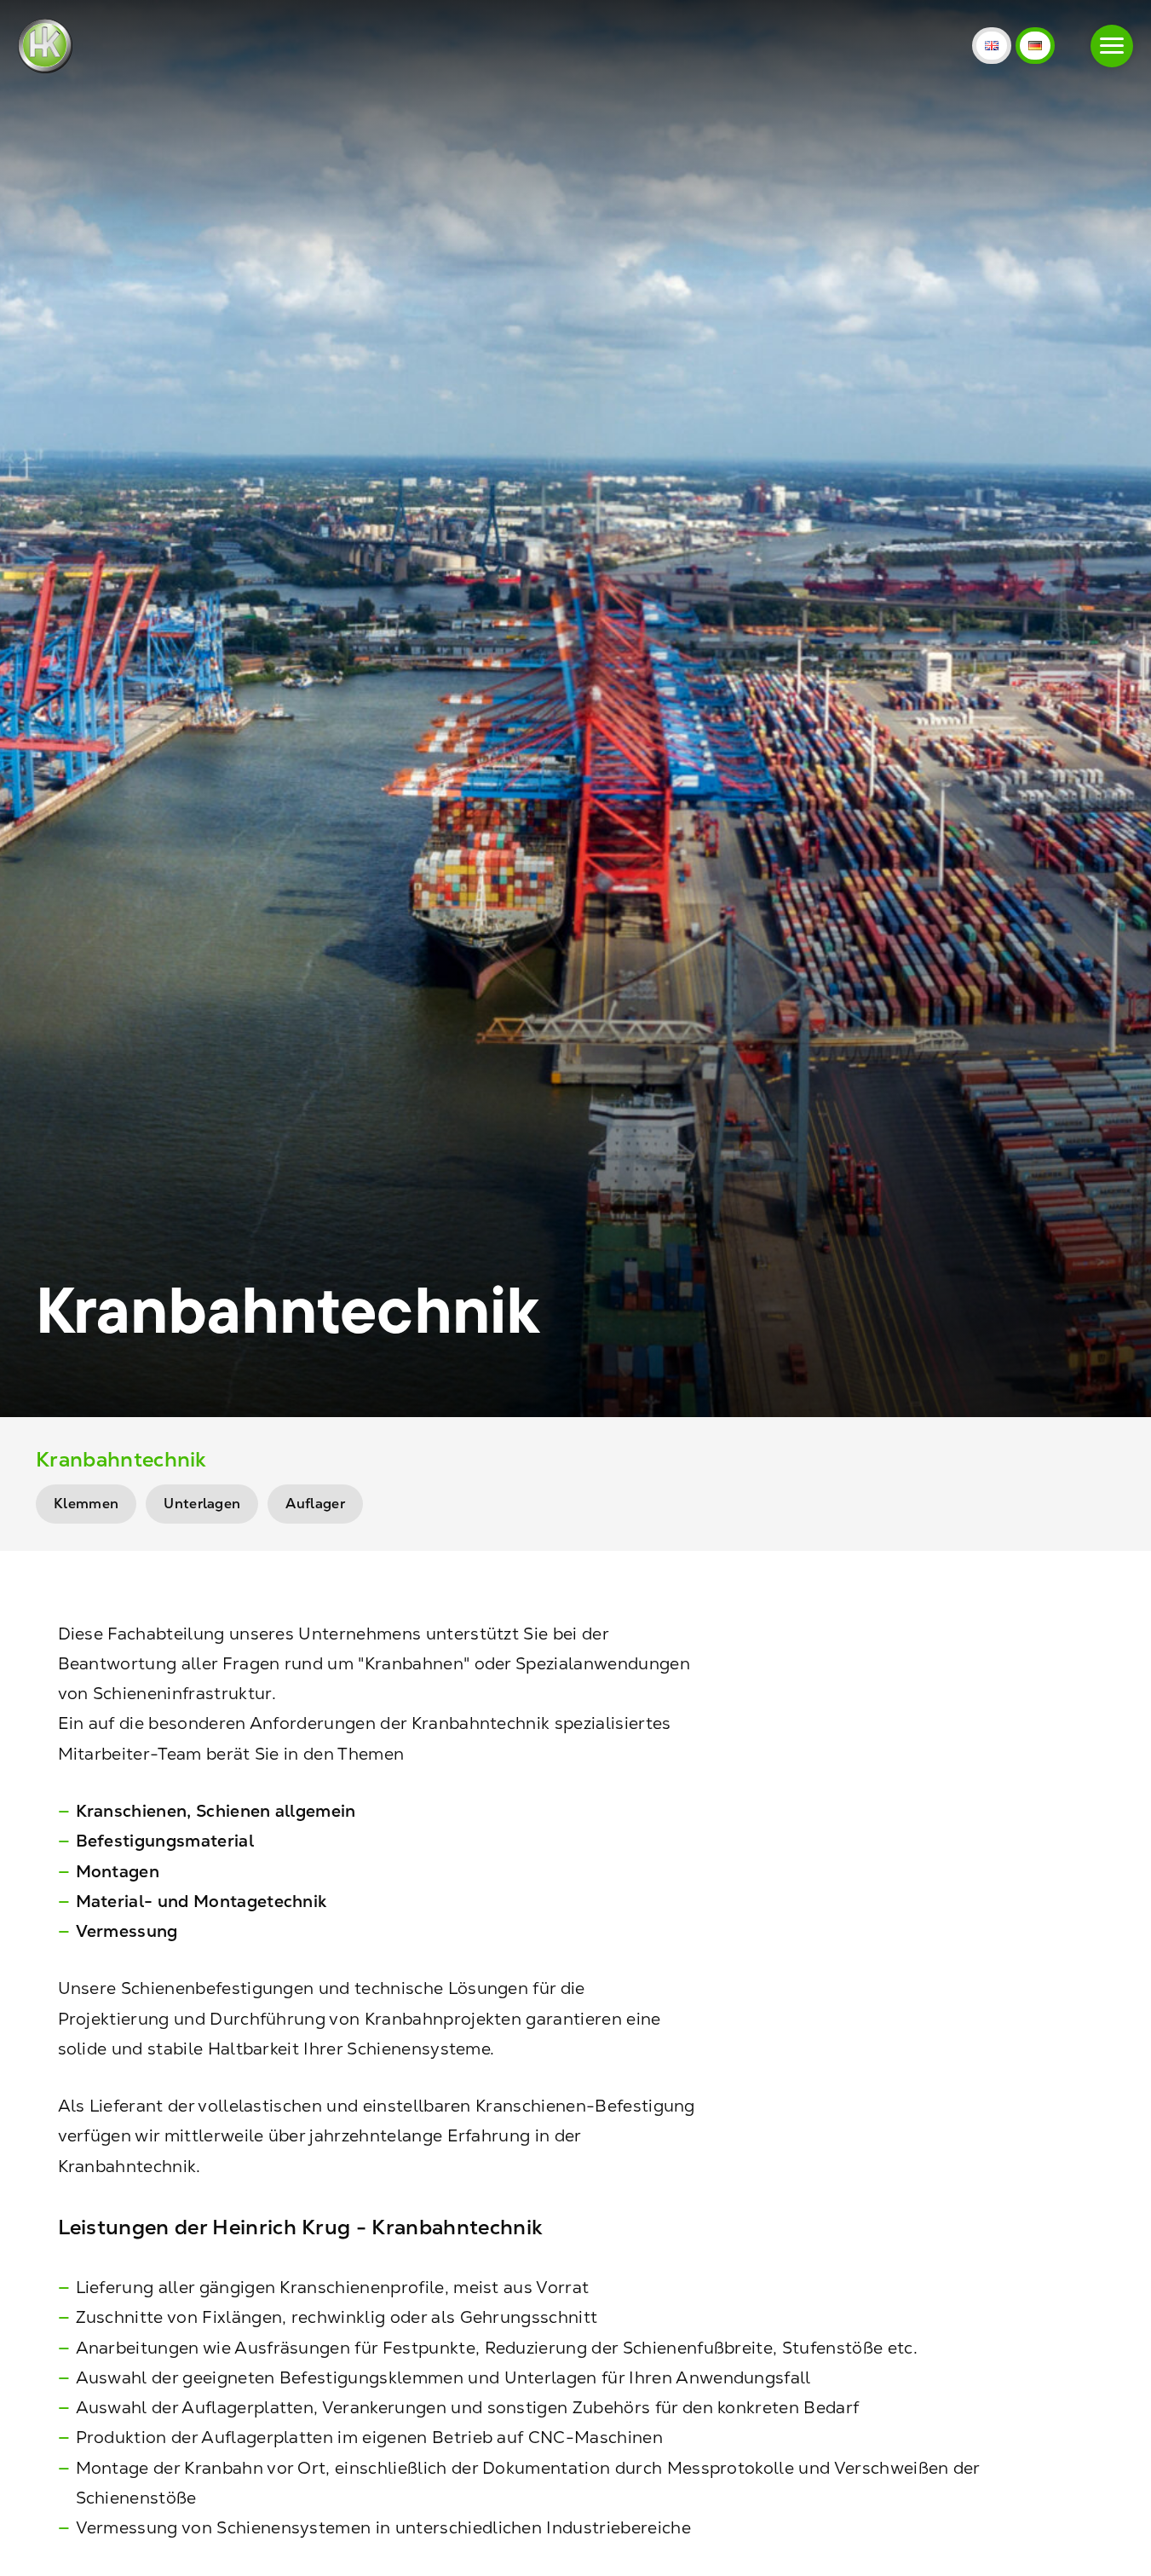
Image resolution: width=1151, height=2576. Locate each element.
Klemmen (86, 1504)
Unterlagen (202, 1504)
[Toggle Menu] (1112, 46)
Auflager (315, 1504)
